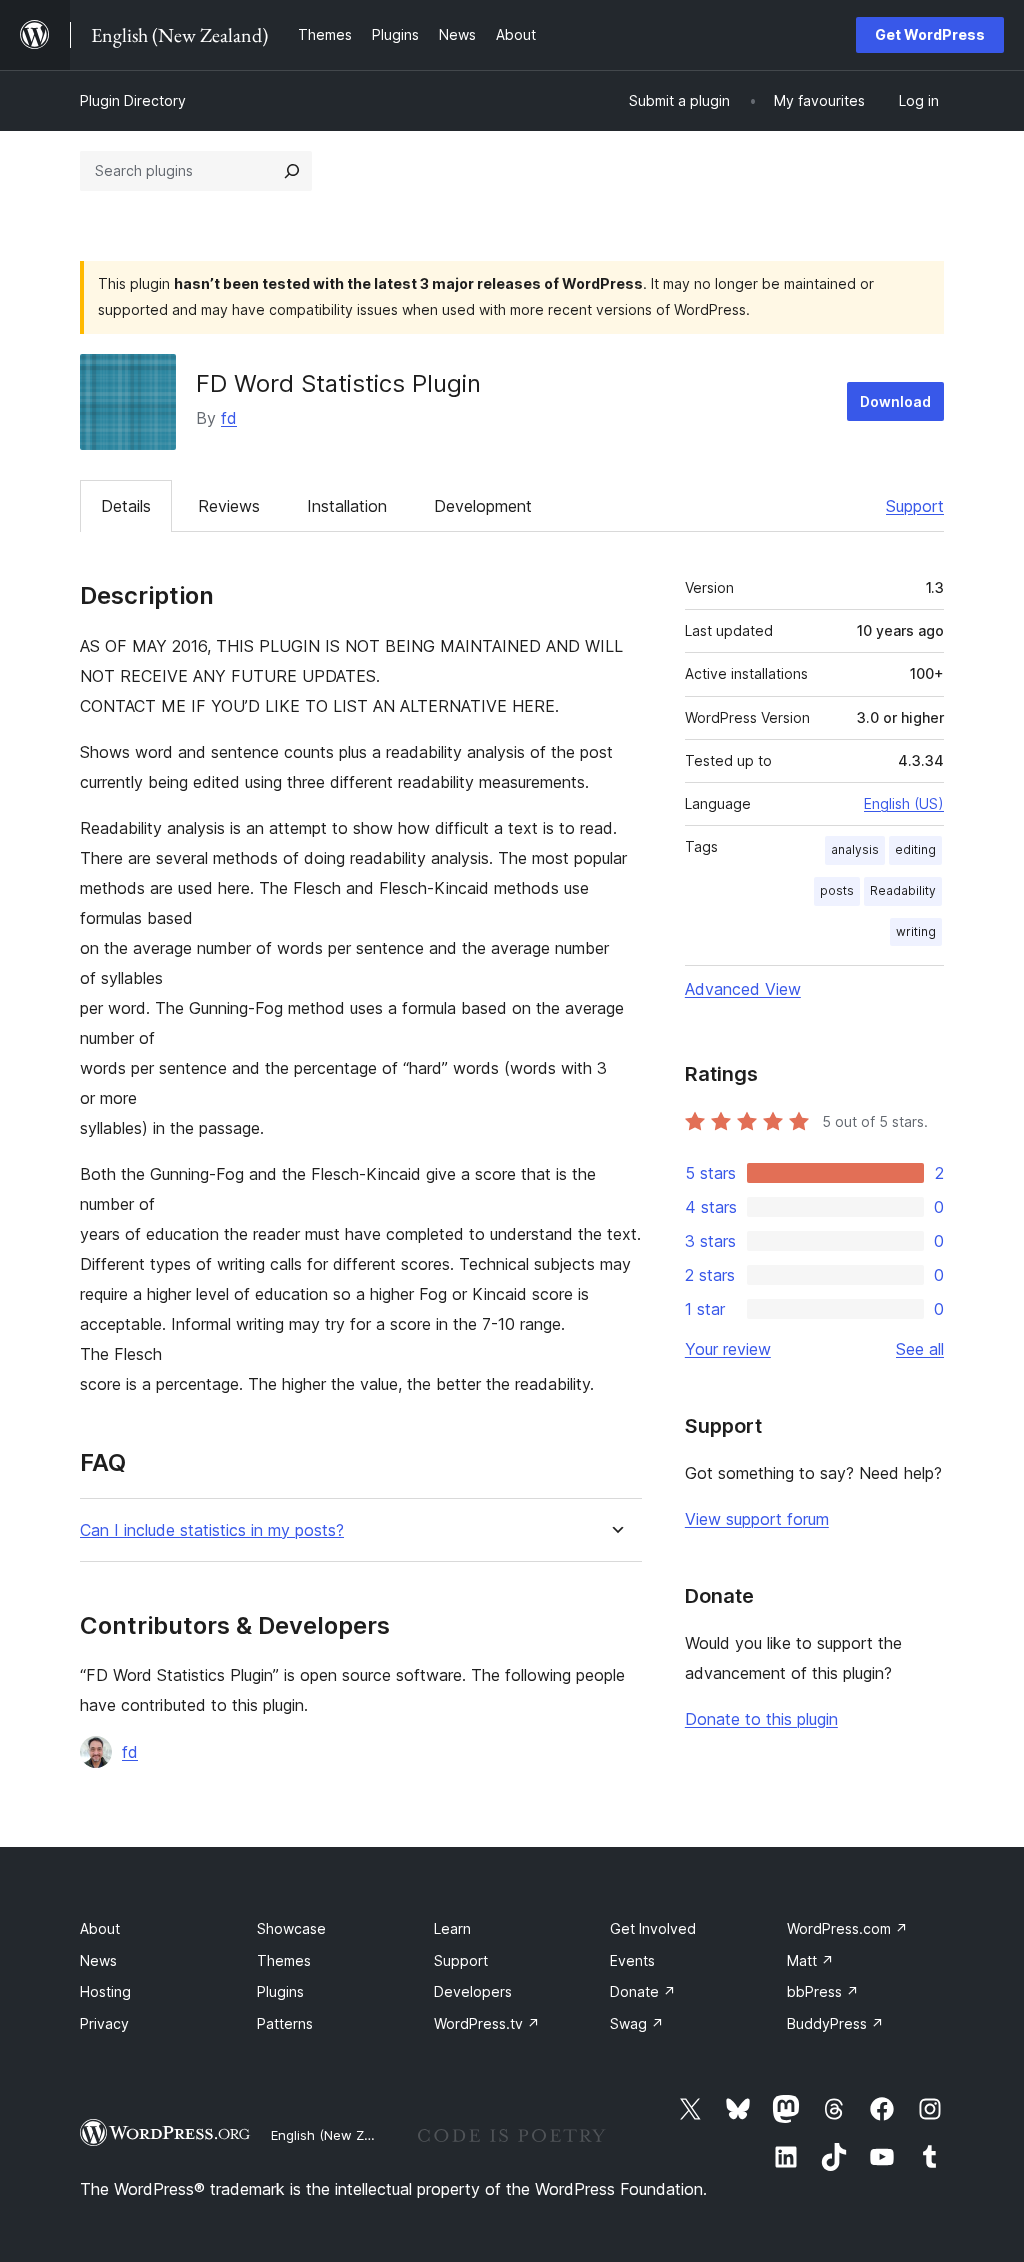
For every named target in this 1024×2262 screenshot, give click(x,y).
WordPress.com (847, 1928)
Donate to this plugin (761, 1719)
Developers (473, 1991)
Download (895, 401)
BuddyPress (835, 2023)
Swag (637, 2023)
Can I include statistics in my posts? (212, 1530)
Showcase (291, 1928)
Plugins (280, 1991)
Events (632, 1960)
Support (915, 506)
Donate (643, 1991)
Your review (728, 1349)
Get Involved (653, 1928)
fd (229, 418)
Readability (903, 890)
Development (483, 506)
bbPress (823, 1991)
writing (916, 931)
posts (837, 890)
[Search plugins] (292, 171)
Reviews (229, 506)
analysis (855, 849)
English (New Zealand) (341, 2135)
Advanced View (743, 989)
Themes (284, 1960)
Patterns (285, 2023)
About (100, 1928)
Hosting (105, 1991)
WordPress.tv (487, 2023)
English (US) (904, 803)
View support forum (757, 1519)
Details (126, 506)
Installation (347, 506)
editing (915, 849)
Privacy (104, 2023)
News (98, 1960)
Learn (452, 1928)
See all (920, 1349)
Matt (810, 1960)
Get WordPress (930, 34)
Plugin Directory (133, 100)
